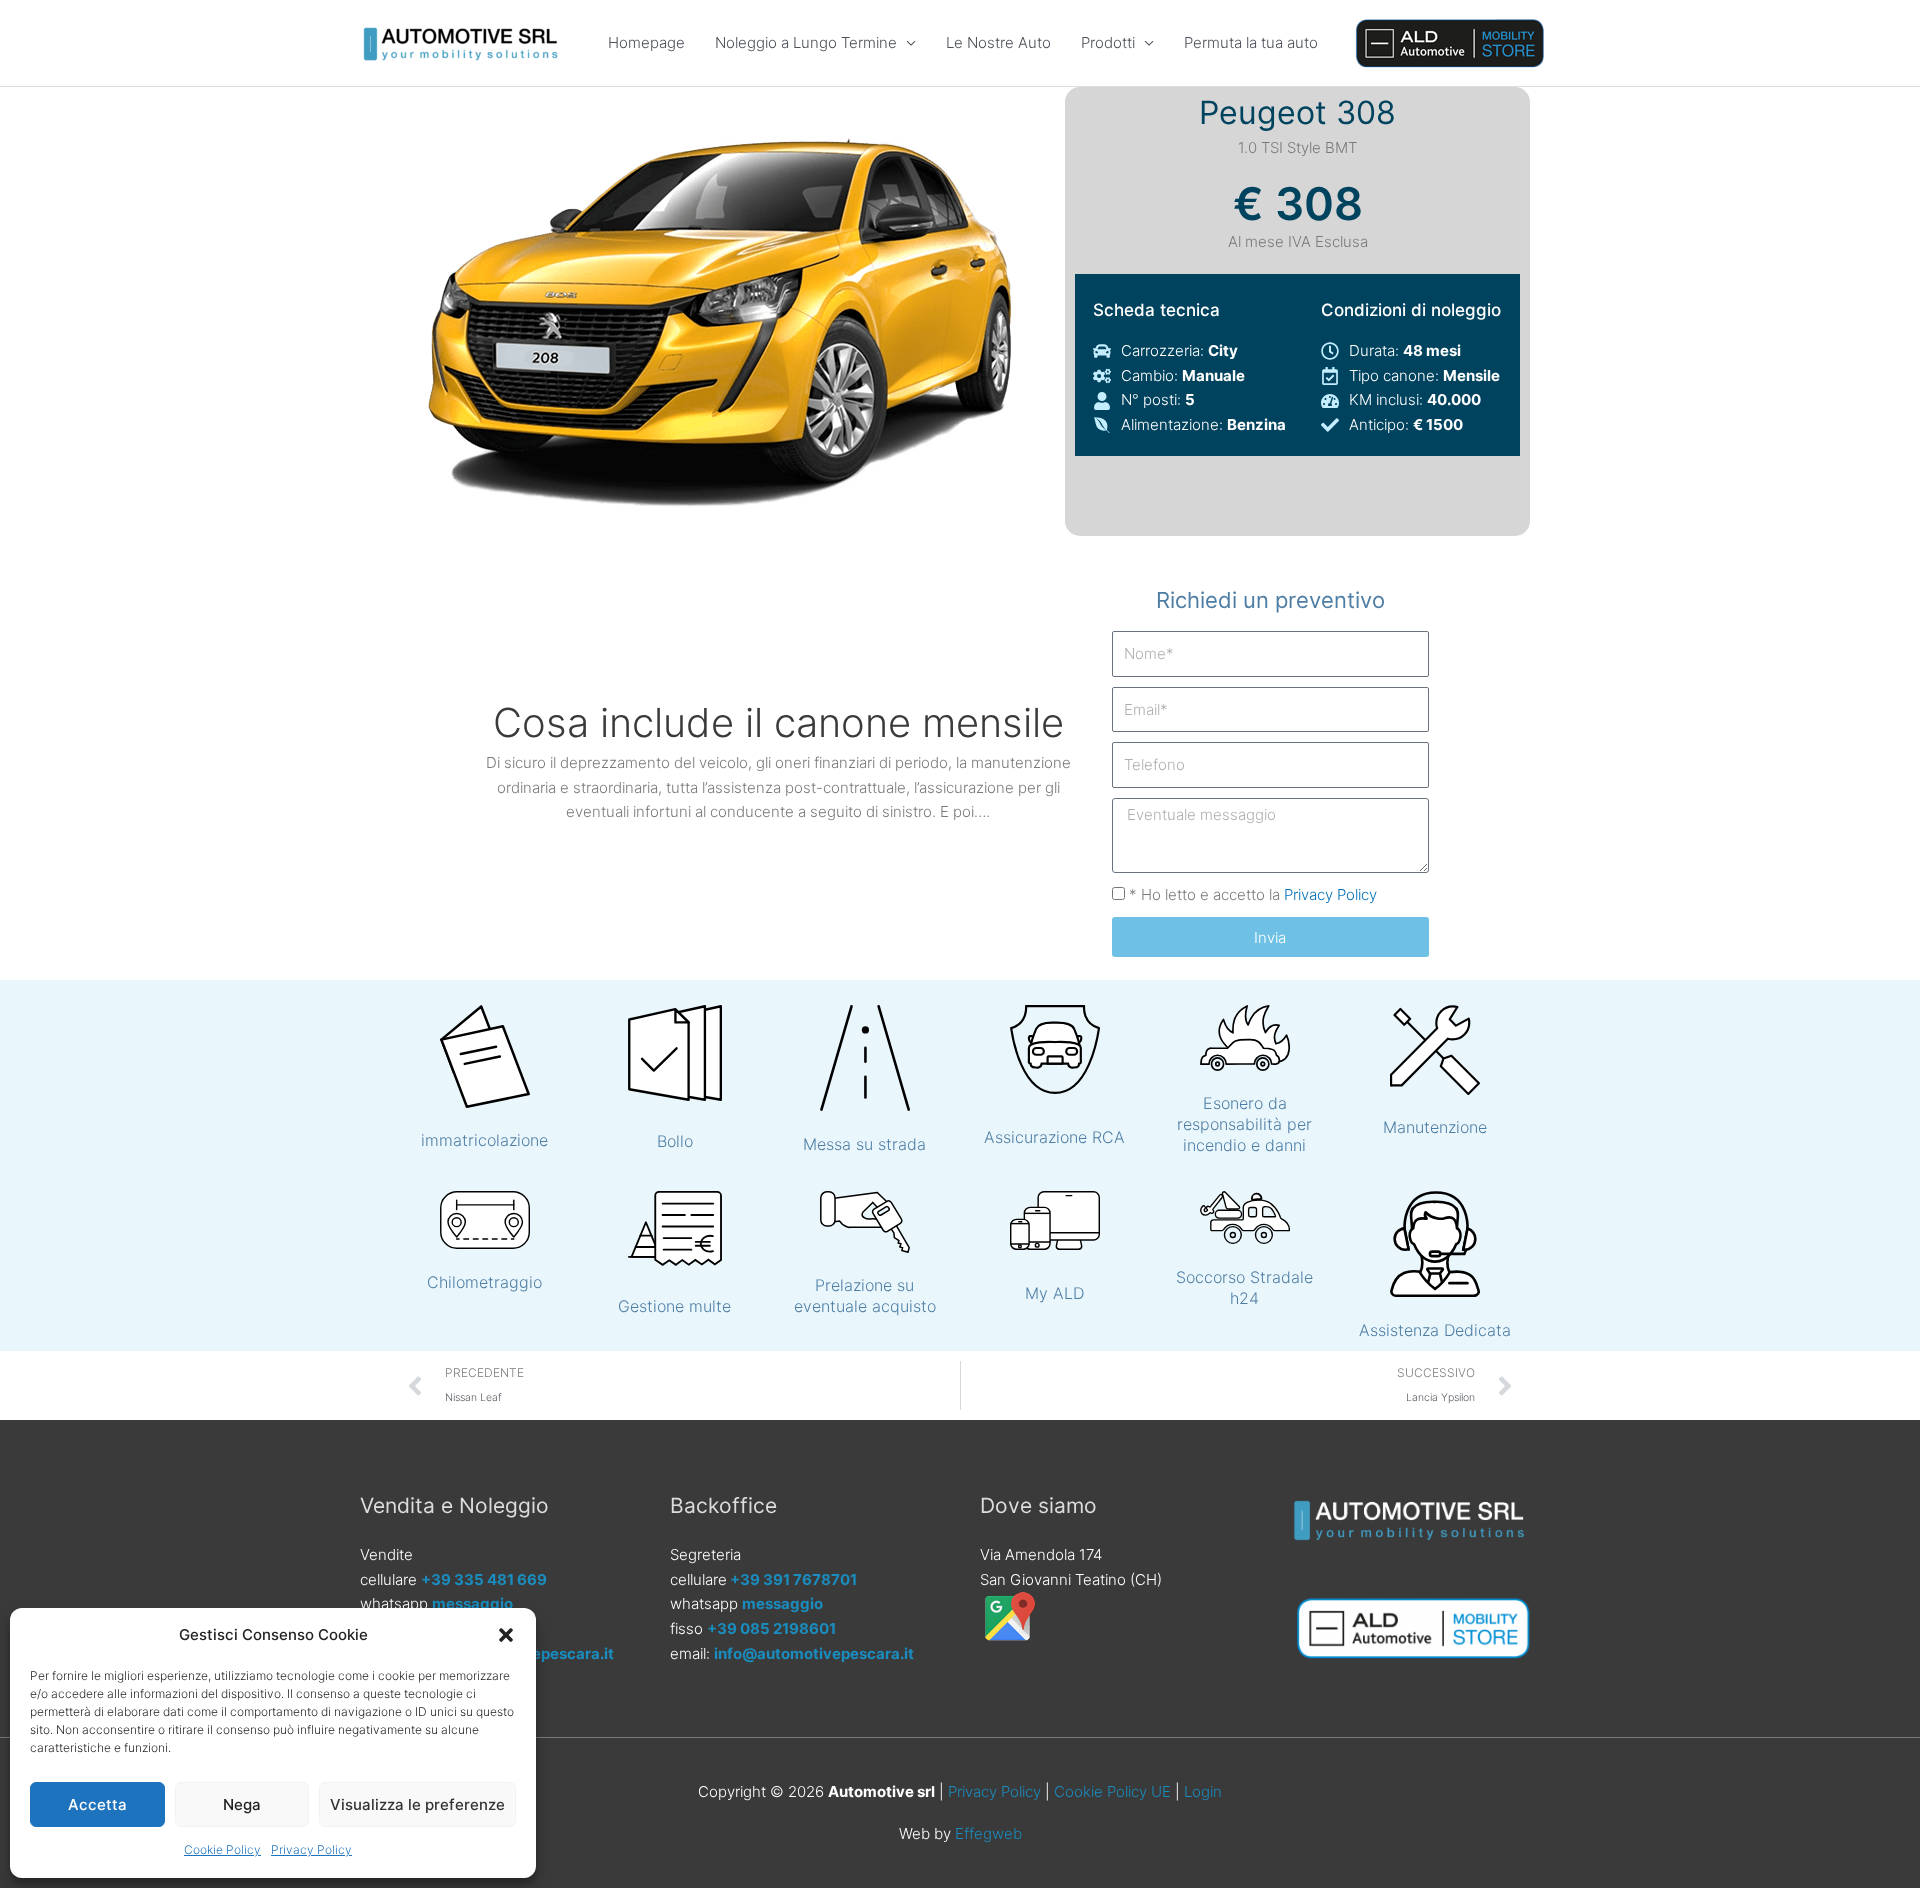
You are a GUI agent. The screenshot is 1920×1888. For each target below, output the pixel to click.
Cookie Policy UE (1112, 1791)
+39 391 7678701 (793, 1579)
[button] (506, 1635)
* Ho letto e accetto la (1253, 894)
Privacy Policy (311, 1849)
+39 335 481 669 (484, 1579)
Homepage (646, 42)
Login (1203, 1791)
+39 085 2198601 (771, 1628)
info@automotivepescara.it (814, 1653)
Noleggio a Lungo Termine (806, 42)
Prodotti (1108, 42)
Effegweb (988, 1833)
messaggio (472, 1603)
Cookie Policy (222, 1849)
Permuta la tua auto (1251, 42)
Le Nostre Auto (998, 42)
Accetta (97, 1804)
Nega (242, 1804)
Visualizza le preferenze (417, 1804)
